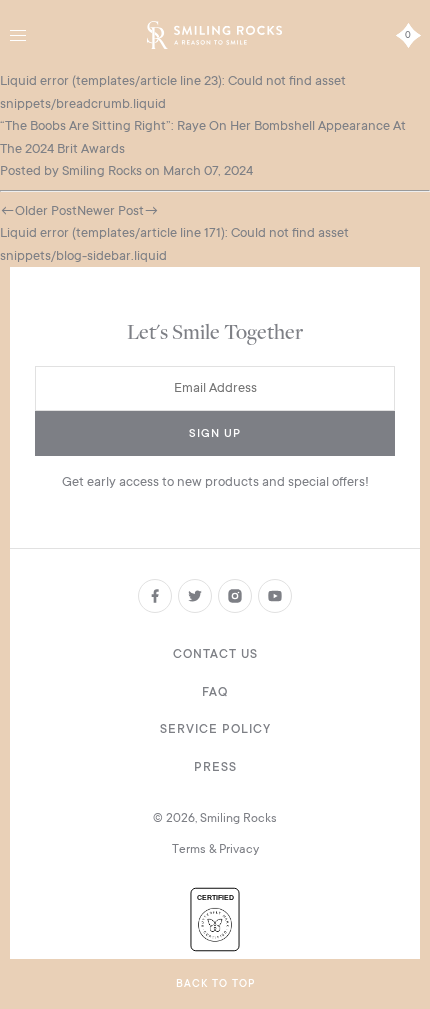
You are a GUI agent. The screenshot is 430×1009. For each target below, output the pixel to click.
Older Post (46, 210)
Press (215, 767)
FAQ (215, 692)
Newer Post (110, 210)
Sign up (215, 433)
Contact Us (215, 654)
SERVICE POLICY (215, 729)
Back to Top (215, 984)
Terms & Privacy (215, 849)
